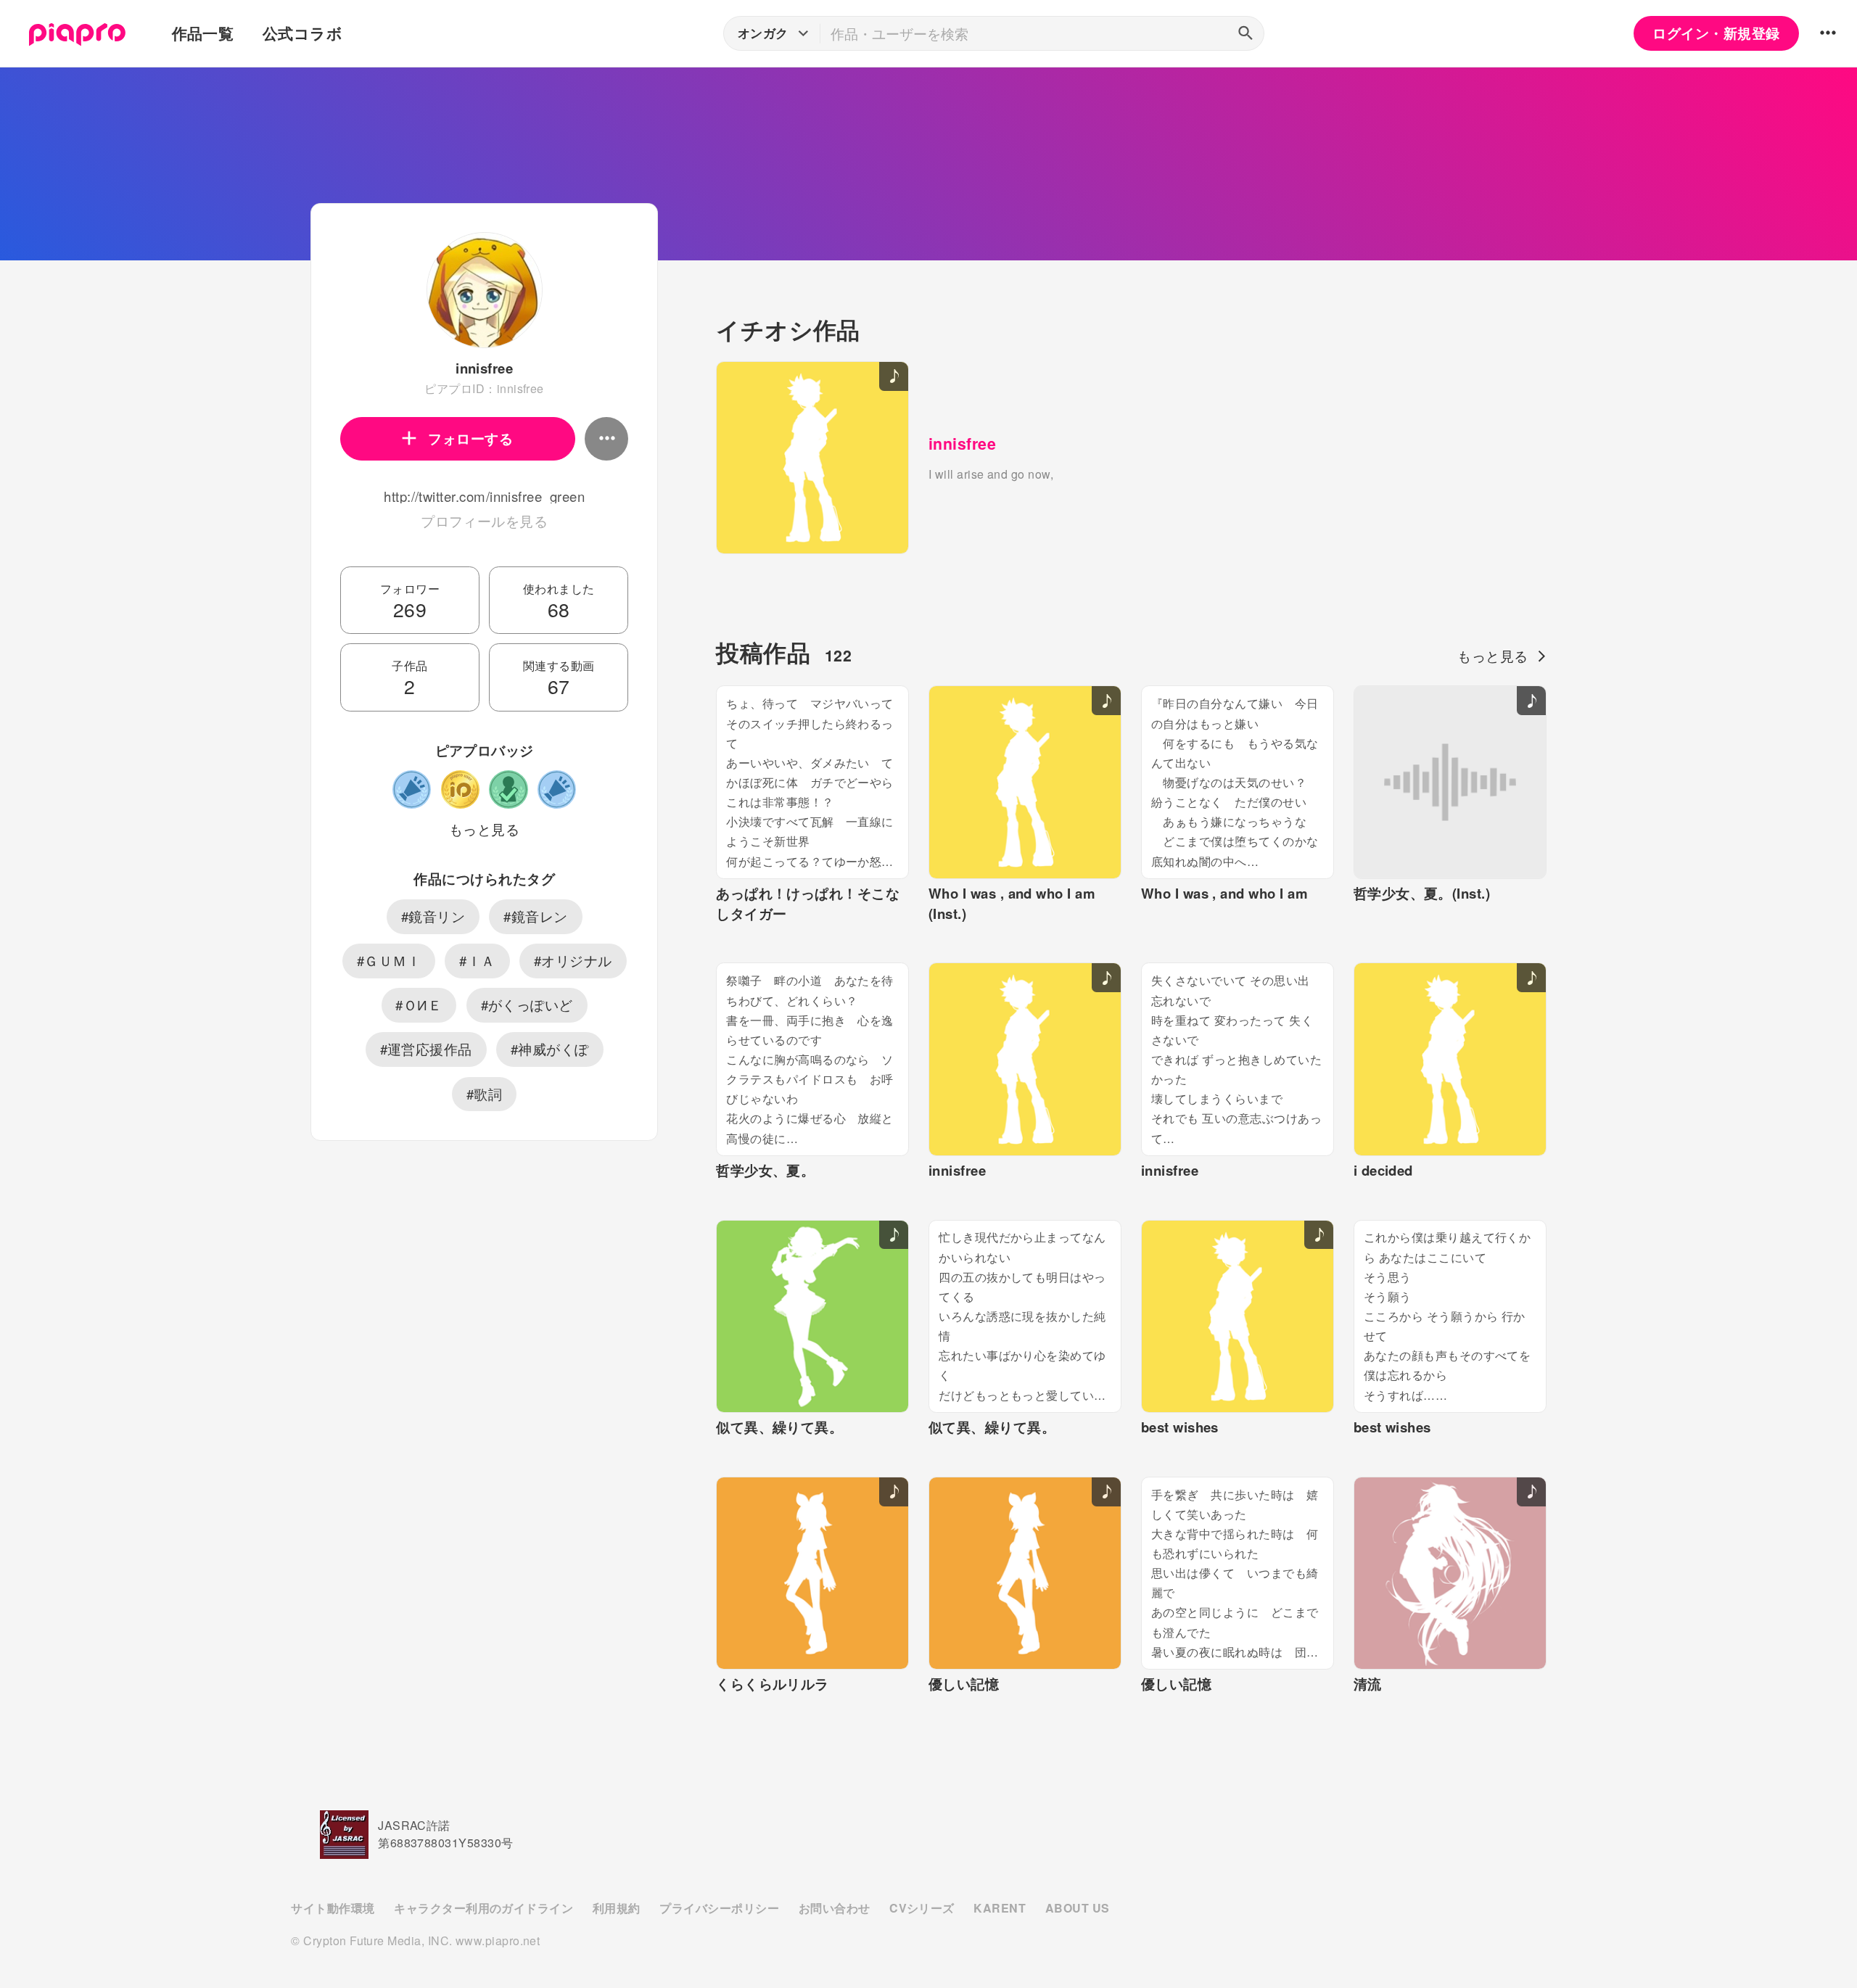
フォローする (470, 438)
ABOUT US (1078, 1908)
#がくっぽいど (527, 1005)
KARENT (1000, 1908)
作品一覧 (203, 33)
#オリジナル (573, 960)
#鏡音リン (433, 916)
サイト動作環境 (333, 1908)
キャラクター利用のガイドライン (483, 1908)
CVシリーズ (922, 1908)
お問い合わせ (835, 1908)
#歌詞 (484, 1094)
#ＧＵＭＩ (389, 960)
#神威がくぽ (550, 1049)
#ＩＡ (477, 960)
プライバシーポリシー (719, 1908)
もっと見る (484, 829)
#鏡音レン (535, 916)
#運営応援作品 (426, 1049)
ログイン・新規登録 (1716, 33)
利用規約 (617, 1908)
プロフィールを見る (484, 521)
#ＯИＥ (419, 1005)
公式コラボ (302, 33)
